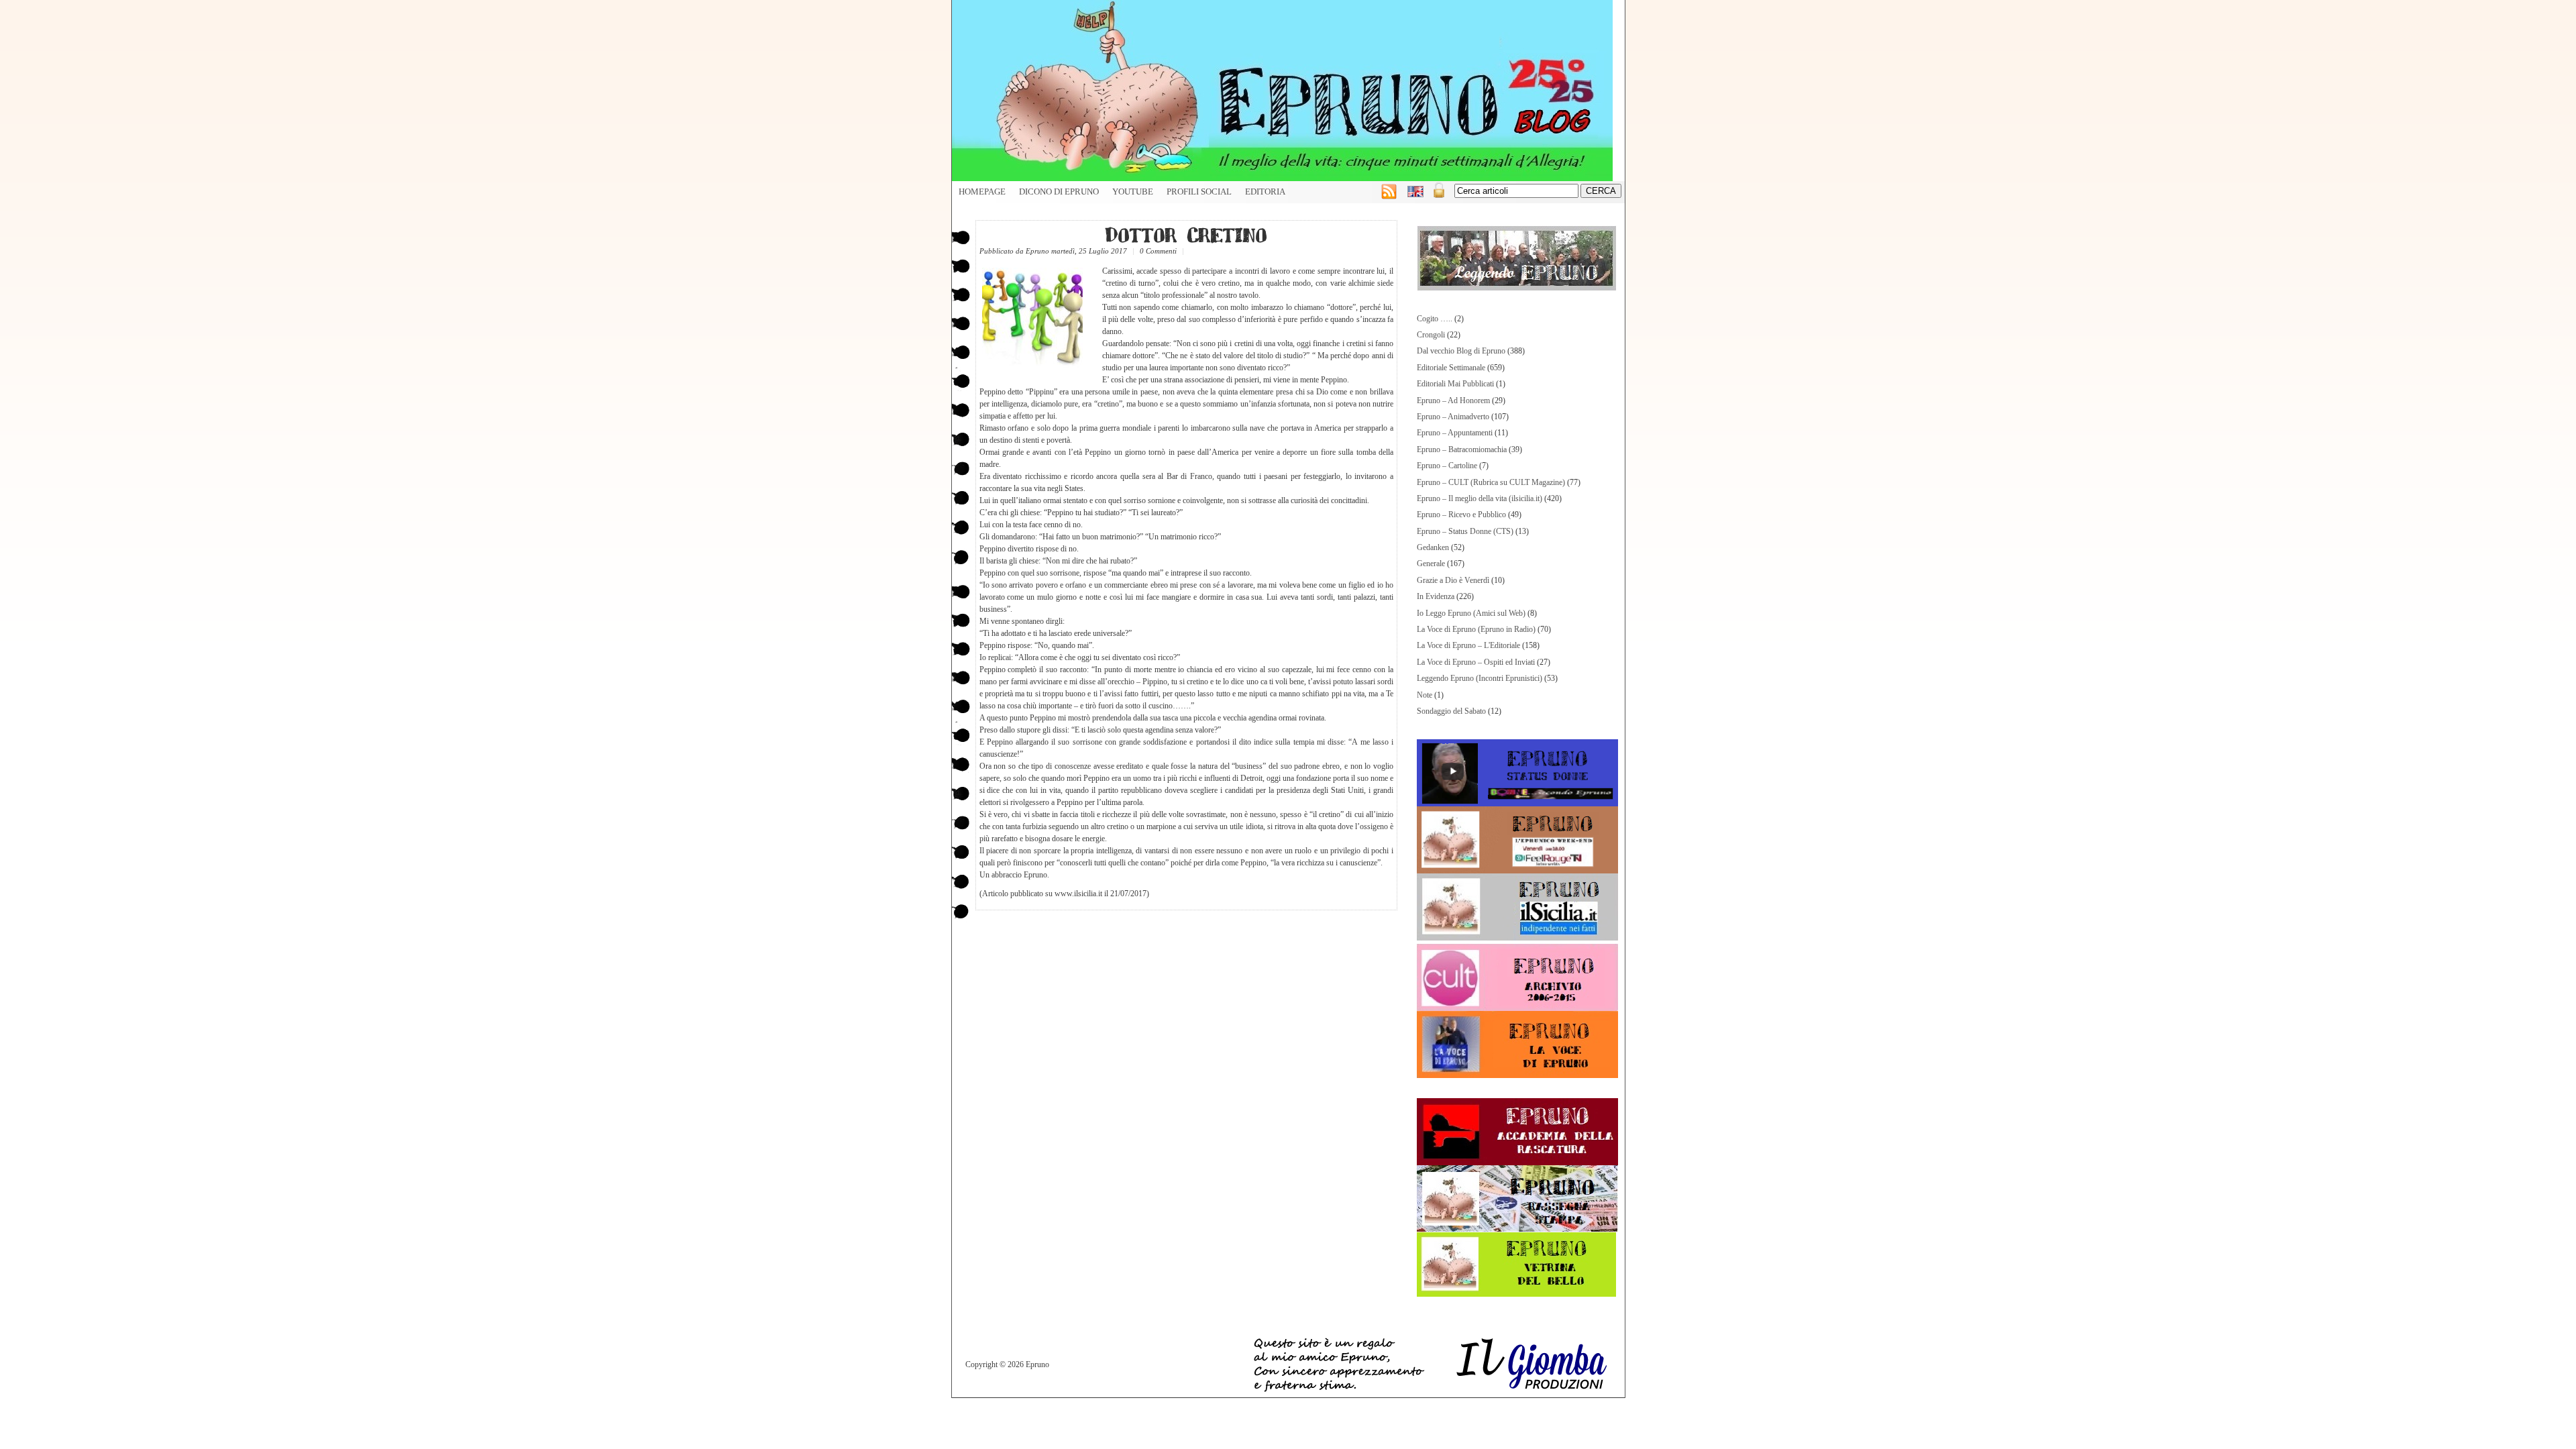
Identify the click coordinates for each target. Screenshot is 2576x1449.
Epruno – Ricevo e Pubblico (1461, 515)
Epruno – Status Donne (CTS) (1465, 531)
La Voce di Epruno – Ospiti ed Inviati (1476, 662)
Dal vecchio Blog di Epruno (1461, 351)
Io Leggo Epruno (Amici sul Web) (1471, 613)
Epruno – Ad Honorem (1453, 400)
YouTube (1133, 192)
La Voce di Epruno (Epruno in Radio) (1476, 629)
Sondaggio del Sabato (1451, 711)
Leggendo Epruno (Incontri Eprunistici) (1480, 678)
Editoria (1265, 192)
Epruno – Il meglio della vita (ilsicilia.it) (1480, 498)
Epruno (1037, 251)
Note (1425, 695)
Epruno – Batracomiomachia (1462, 449)
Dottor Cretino (1186, 234)
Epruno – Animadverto (1453, 417)
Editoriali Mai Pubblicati (1455, 384)
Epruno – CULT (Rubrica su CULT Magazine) (1491, 482)
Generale (1431, 563)
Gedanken (1433, 547)
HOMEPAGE (982, 192)
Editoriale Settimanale (1451, 368)
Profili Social (1199, 192)
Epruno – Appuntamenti (1455, 433)
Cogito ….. (1435, 319)
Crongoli (1431, 335)
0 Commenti (1158, 251)
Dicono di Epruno (1059, 192)
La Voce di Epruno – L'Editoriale (1468, 645)
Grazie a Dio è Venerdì (1453, 580)
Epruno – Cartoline (1447, 466)
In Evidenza (1436, 596)
